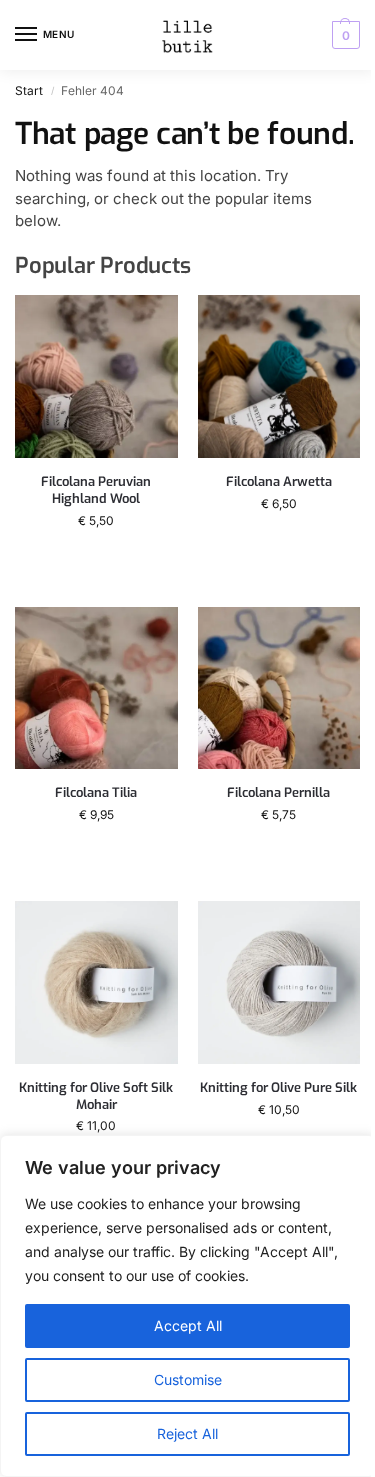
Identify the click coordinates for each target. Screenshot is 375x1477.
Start (29, 90)
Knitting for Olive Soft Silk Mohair (96, 1096)
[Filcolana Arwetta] (279, 376)
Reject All (187, 1433)
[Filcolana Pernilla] (279, 688)
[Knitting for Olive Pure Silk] (279, 982)
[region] (187, 1306)
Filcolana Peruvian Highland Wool (96, 490)
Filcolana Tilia (96, 793)
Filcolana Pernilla (278, 793)
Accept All (188, 1325)
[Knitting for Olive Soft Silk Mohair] (96, 982)
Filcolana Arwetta (279, 482)
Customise (188, 1379)
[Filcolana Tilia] (96, 688)
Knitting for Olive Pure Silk (278, 1088)
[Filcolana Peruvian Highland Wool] (96, 376)
